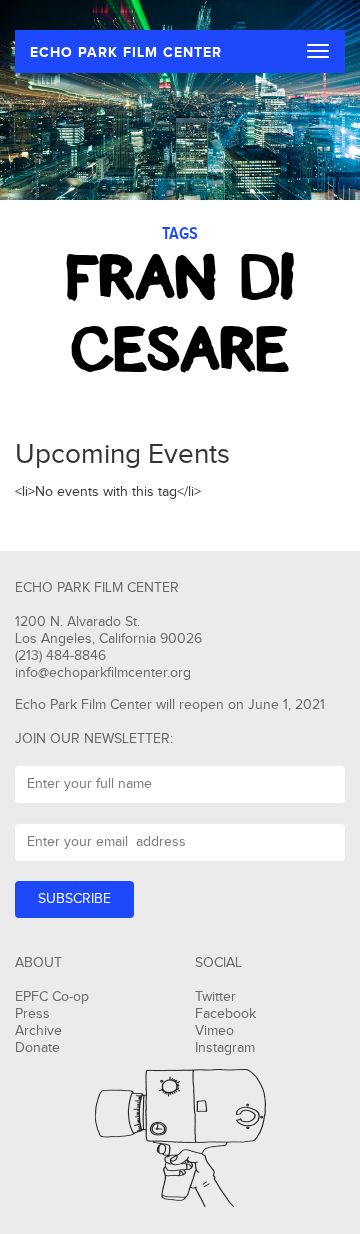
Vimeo (214, 1031)
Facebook (225, 1014)
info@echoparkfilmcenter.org (103, 673)
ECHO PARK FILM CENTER (126, 52)
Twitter (215, 997)
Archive (38, 1031)
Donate (37, 1048)
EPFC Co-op (52, 997)
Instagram (225, 1048)
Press (32, 1014)
